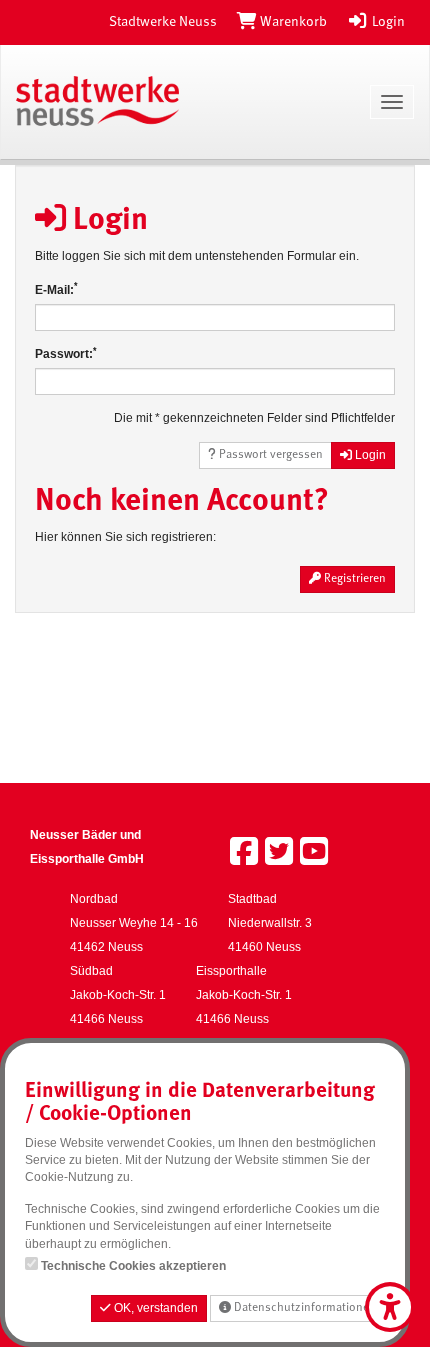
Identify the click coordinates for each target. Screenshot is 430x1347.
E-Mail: (56, 289)
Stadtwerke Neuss (163, 22)
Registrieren (353, 579)
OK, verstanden (154, 1308)
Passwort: (66, 353)
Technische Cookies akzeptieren (133, 1266)
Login (387, 22)
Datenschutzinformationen (303, 1308)
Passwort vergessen (269, 455)
